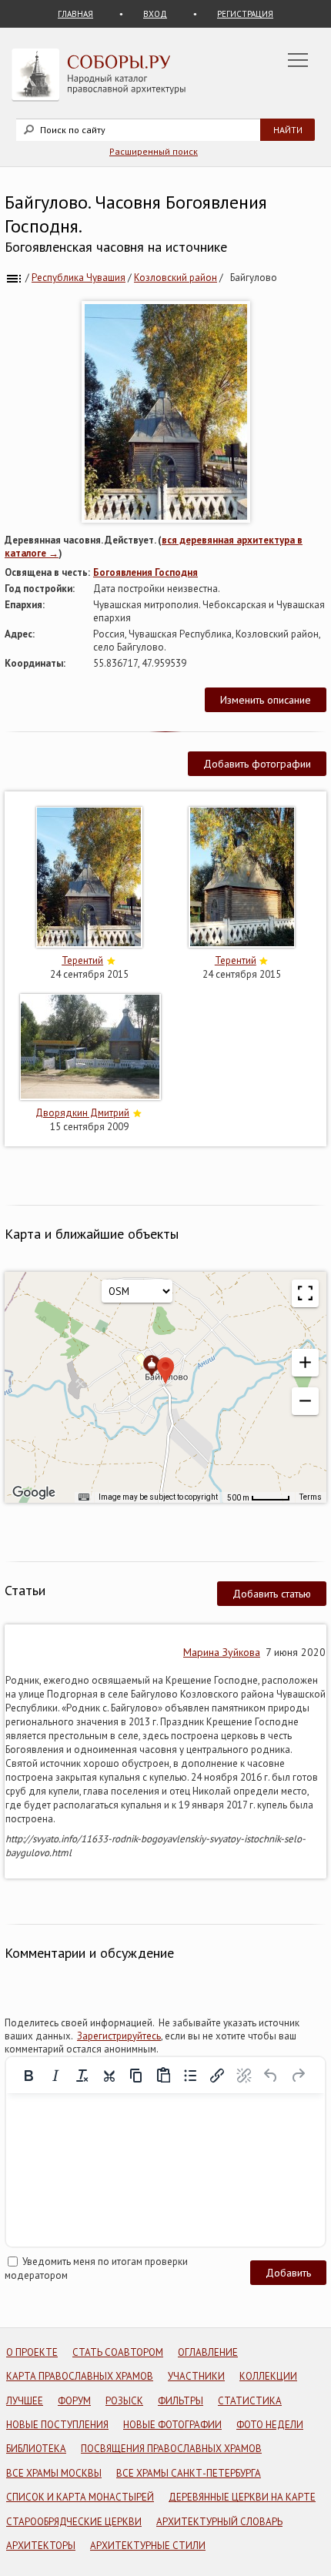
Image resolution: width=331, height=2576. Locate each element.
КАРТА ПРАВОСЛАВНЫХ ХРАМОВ (80, 2376)
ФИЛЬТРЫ (181, 2401)
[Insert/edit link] (217, 2076)
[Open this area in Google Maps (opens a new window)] (34, 1493)
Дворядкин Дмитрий (82, 1113)
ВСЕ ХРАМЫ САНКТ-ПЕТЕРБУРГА (189, 2473)
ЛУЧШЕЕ (25, 2401)
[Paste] (163, 2076)
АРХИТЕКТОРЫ (41, 2546)
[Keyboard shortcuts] (84, 1497)
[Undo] (271, 2076)
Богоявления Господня (145, 572)
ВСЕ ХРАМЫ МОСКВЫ (54, 2473)
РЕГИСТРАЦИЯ (245, 14)
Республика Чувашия (79, 278)
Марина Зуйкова (222, 1652)
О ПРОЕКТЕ (32, 2352)
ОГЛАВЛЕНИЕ (208, 2352)
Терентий (82, 960)
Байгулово (254, 278)
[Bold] (28, 2076)
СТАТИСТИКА (250, 2401)
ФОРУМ (74, 2401)
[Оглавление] (14, 278)
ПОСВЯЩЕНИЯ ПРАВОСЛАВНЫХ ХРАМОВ (171, 2449)
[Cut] (109, 2076)
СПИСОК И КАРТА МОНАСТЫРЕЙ (80, 2497)
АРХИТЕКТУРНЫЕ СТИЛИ (148, 2546)
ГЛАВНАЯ (75, 14)
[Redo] (298, 2076)
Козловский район (176, 278)
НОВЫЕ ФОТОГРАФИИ (172, 2425)
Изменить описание (266, 700)
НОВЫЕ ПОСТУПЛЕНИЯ (57, 2425)
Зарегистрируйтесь (119, 2036)
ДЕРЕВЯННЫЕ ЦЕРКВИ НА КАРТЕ (242, 2497)
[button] (305, 1363)
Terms (311, 1497)
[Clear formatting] (82, 2076)
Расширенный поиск (154, 151)
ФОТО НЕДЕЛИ (270, 2425)
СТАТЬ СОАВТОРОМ (118, 2352)
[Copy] (136, 2076)
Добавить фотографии (257, 764)
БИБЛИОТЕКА (36, 2449)
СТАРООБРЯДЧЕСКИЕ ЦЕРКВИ (74, 2522)
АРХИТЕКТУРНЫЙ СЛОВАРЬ (219, 2522)
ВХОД (155, 14)
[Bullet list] (190, 2076)
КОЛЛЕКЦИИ (268, 2376)
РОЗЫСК (124, 2401)
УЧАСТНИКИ (196, 2376)
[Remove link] (244, 2076)
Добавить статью (272, 1594)
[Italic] (55, 2076)
